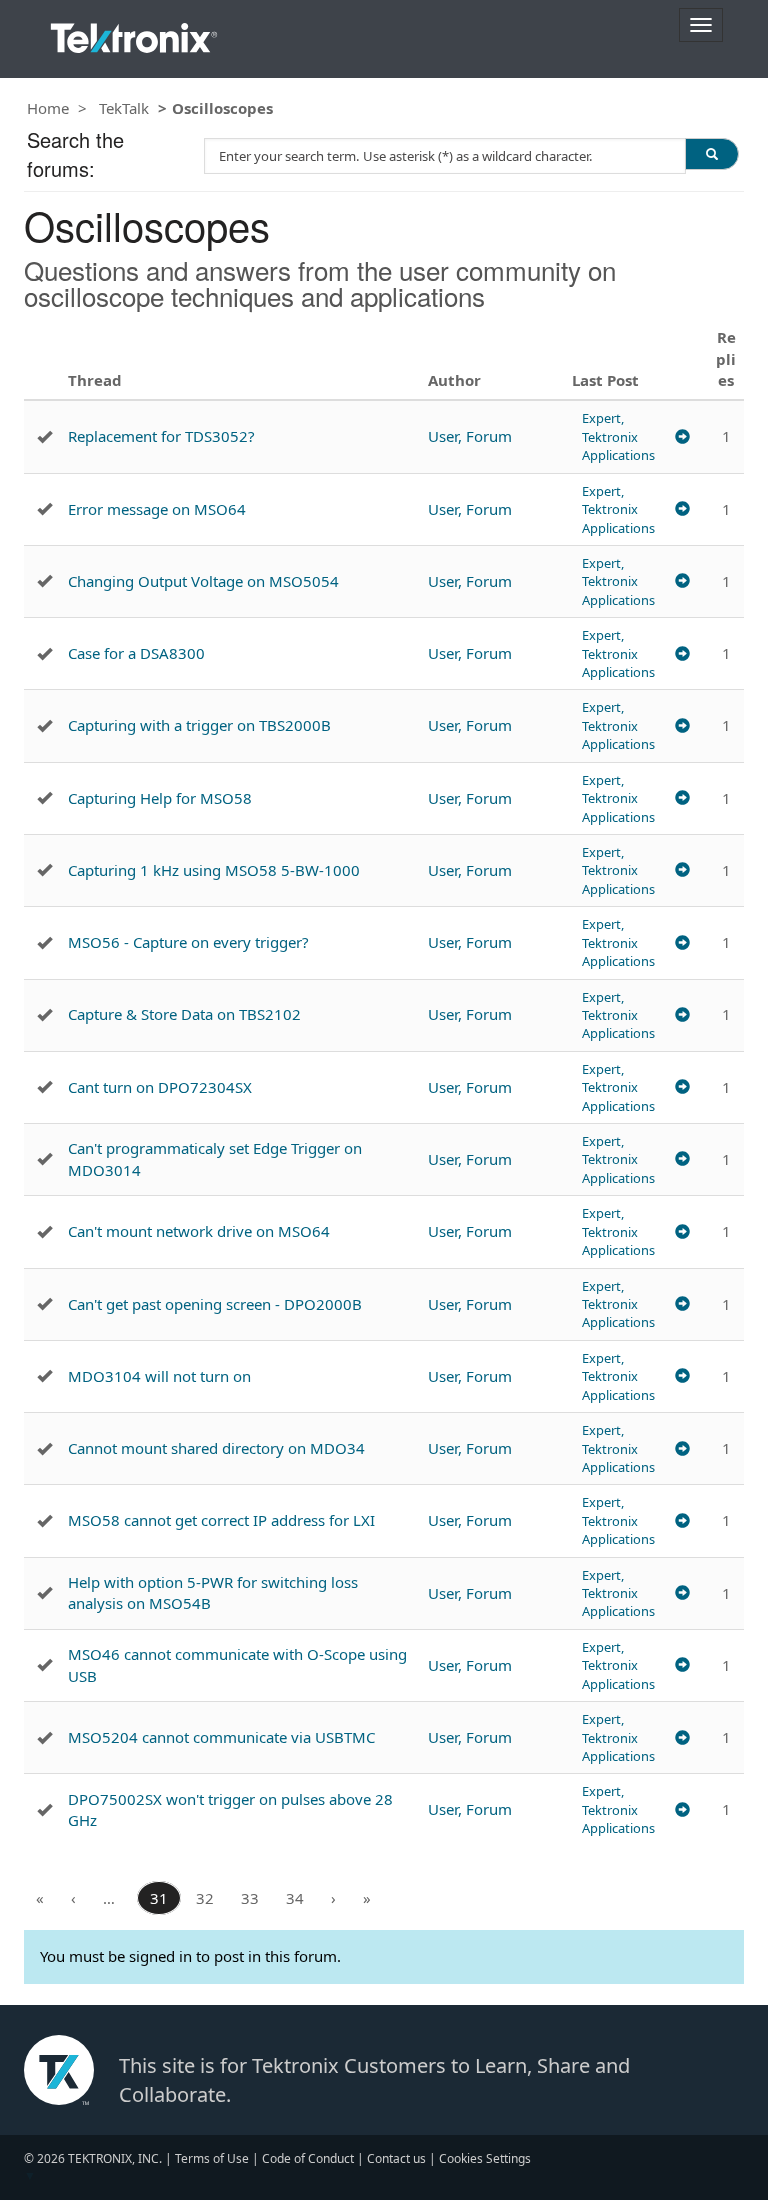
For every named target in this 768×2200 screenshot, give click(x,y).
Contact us (396, 2158)
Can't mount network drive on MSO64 (199, 1231)
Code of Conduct (308, 2158)
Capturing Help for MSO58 (160, 798)
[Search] (712, 154)
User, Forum (470, 436)
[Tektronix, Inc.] (134, 33)
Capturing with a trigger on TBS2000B (199, 725)
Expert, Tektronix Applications (618, 436)
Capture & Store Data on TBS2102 (184, 1014)
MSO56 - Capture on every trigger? (188, 942)
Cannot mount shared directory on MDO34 (216, 1448)
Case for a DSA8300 (136, 653)
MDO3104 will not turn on (159, 1376)
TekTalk (124, 108)
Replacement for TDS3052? (161, 436)
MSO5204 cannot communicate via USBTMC (221, 1737)
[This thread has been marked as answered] (44, 437)
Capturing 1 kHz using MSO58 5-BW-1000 (214, 870)
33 (250, 1898)
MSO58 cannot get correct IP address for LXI (221, 1520)
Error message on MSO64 (157, 509)
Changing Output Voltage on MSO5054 (203, 581)
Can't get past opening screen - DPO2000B (215, 1304)
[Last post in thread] (682, 436)
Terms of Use (212, 2158)
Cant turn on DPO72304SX (160, 1087)
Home (48, 108)
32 (205, 1898)
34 (295, 1898)
